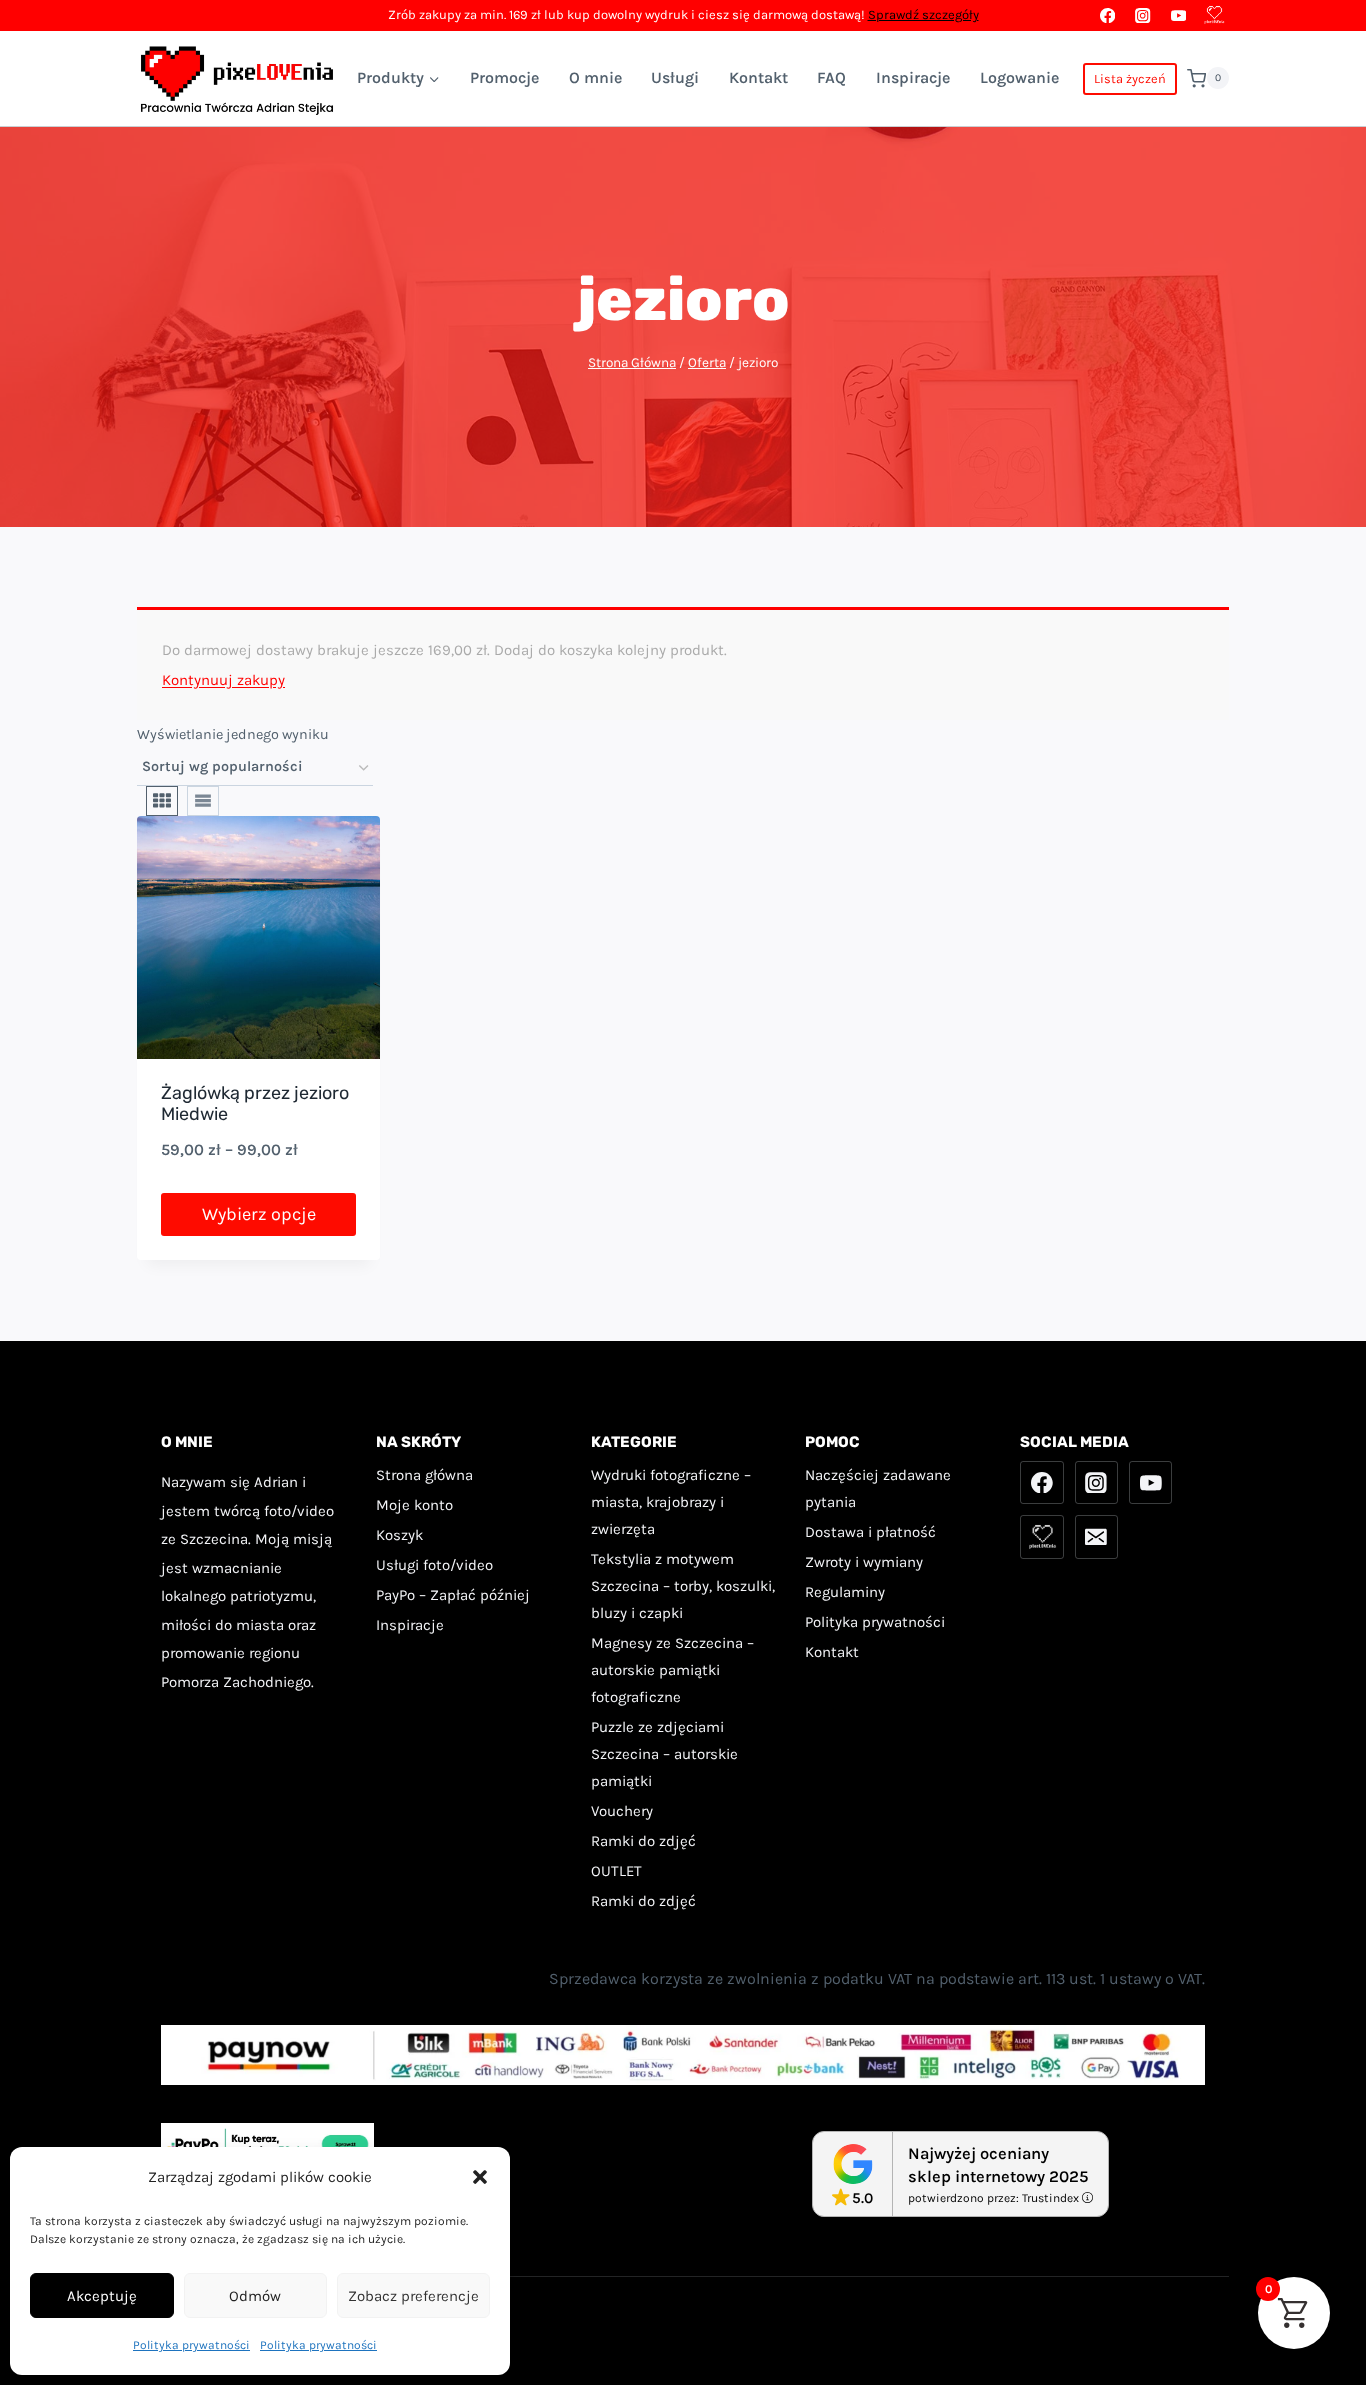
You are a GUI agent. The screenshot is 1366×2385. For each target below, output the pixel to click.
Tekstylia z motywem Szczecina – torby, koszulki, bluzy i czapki (683, 1586)
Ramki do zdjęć (643, 1841)
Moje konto (414, 1505)
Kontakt (758, 77)
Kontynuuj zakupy (223, 680)
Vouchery (622, 1811)
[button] (480, 2177)
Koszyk (399, 1535)
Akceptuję (102, 2296)
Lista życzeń (1130, 78)
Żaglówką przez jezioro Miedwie (255, 1104)
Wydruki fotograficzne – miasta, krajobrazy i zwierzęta (671, 1502)
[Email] (1097, 1537)
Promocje (504, 77)
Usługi (675, 77)
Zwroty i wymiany (864, 1562)
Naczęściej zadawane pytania (878, 1488)
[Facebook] (1107, 15)
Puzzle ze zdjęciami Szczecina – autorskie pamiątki (664, 1754)
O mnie (595, 77)
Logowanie (1019, 77)
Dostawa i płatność (870, 1532)
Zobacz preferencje (413, 2296)
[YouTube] (1178, 15)
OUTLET (616, 1871)
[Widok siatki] (162, 801)
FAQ (831, 77)
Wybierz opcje (259, 1214)
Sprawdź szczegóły (923, 14)
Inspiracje (913, 77)
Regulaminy (845, 1592)
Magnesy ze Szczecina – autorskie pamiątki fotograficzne (672, 1670)
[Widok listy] (203, 801)
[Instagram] (1143, 15)
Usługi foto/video (434, 1565)
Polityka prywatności (191, 2345)
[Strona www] (1213, 15)
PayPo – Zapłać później (453, 1595)
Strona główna (424, 1475)
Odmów (255, 2296)
